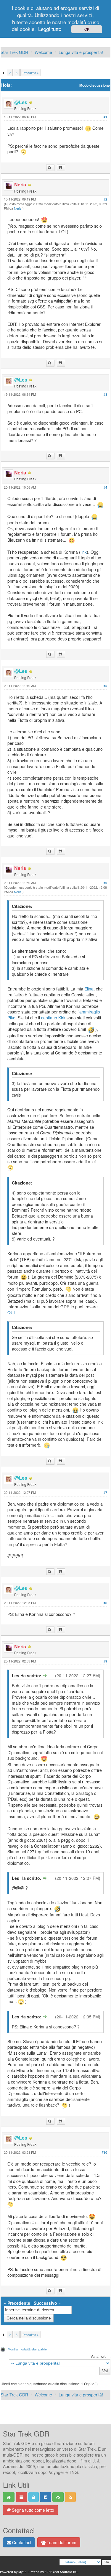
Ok (87, 29)
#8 (105, 1603)
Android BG (69, 2572)
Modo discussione (95, 85)
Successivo (45, 2303)
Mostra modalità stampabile (27, 2349)
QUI (11, 1312)
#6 (105, 883)
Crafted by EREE (40, 2572)
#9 (105, 1661)
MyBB (22, 2572)
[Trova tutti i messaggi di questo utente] (50, 168)
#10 (104, 2152)
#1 (105, 117)
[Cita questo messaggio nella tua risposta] (61, 168)
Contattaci (21, 2542)
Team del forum (61, 2542)
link (84, 552)
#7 (105, 1492)
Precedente (19, 2303)
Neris (18, 208)
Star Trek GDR (14, 52)
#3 (105, 394)
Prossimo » (31, 73)
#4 (105, 487)
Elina (89, 989)
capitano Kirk (53, 1018)
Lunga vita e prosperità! (81, 52)
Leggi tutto (50, 29)
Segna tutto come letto (32, 2510)
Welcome (43, 52)
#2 (105, 199)
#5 (105, 686)
